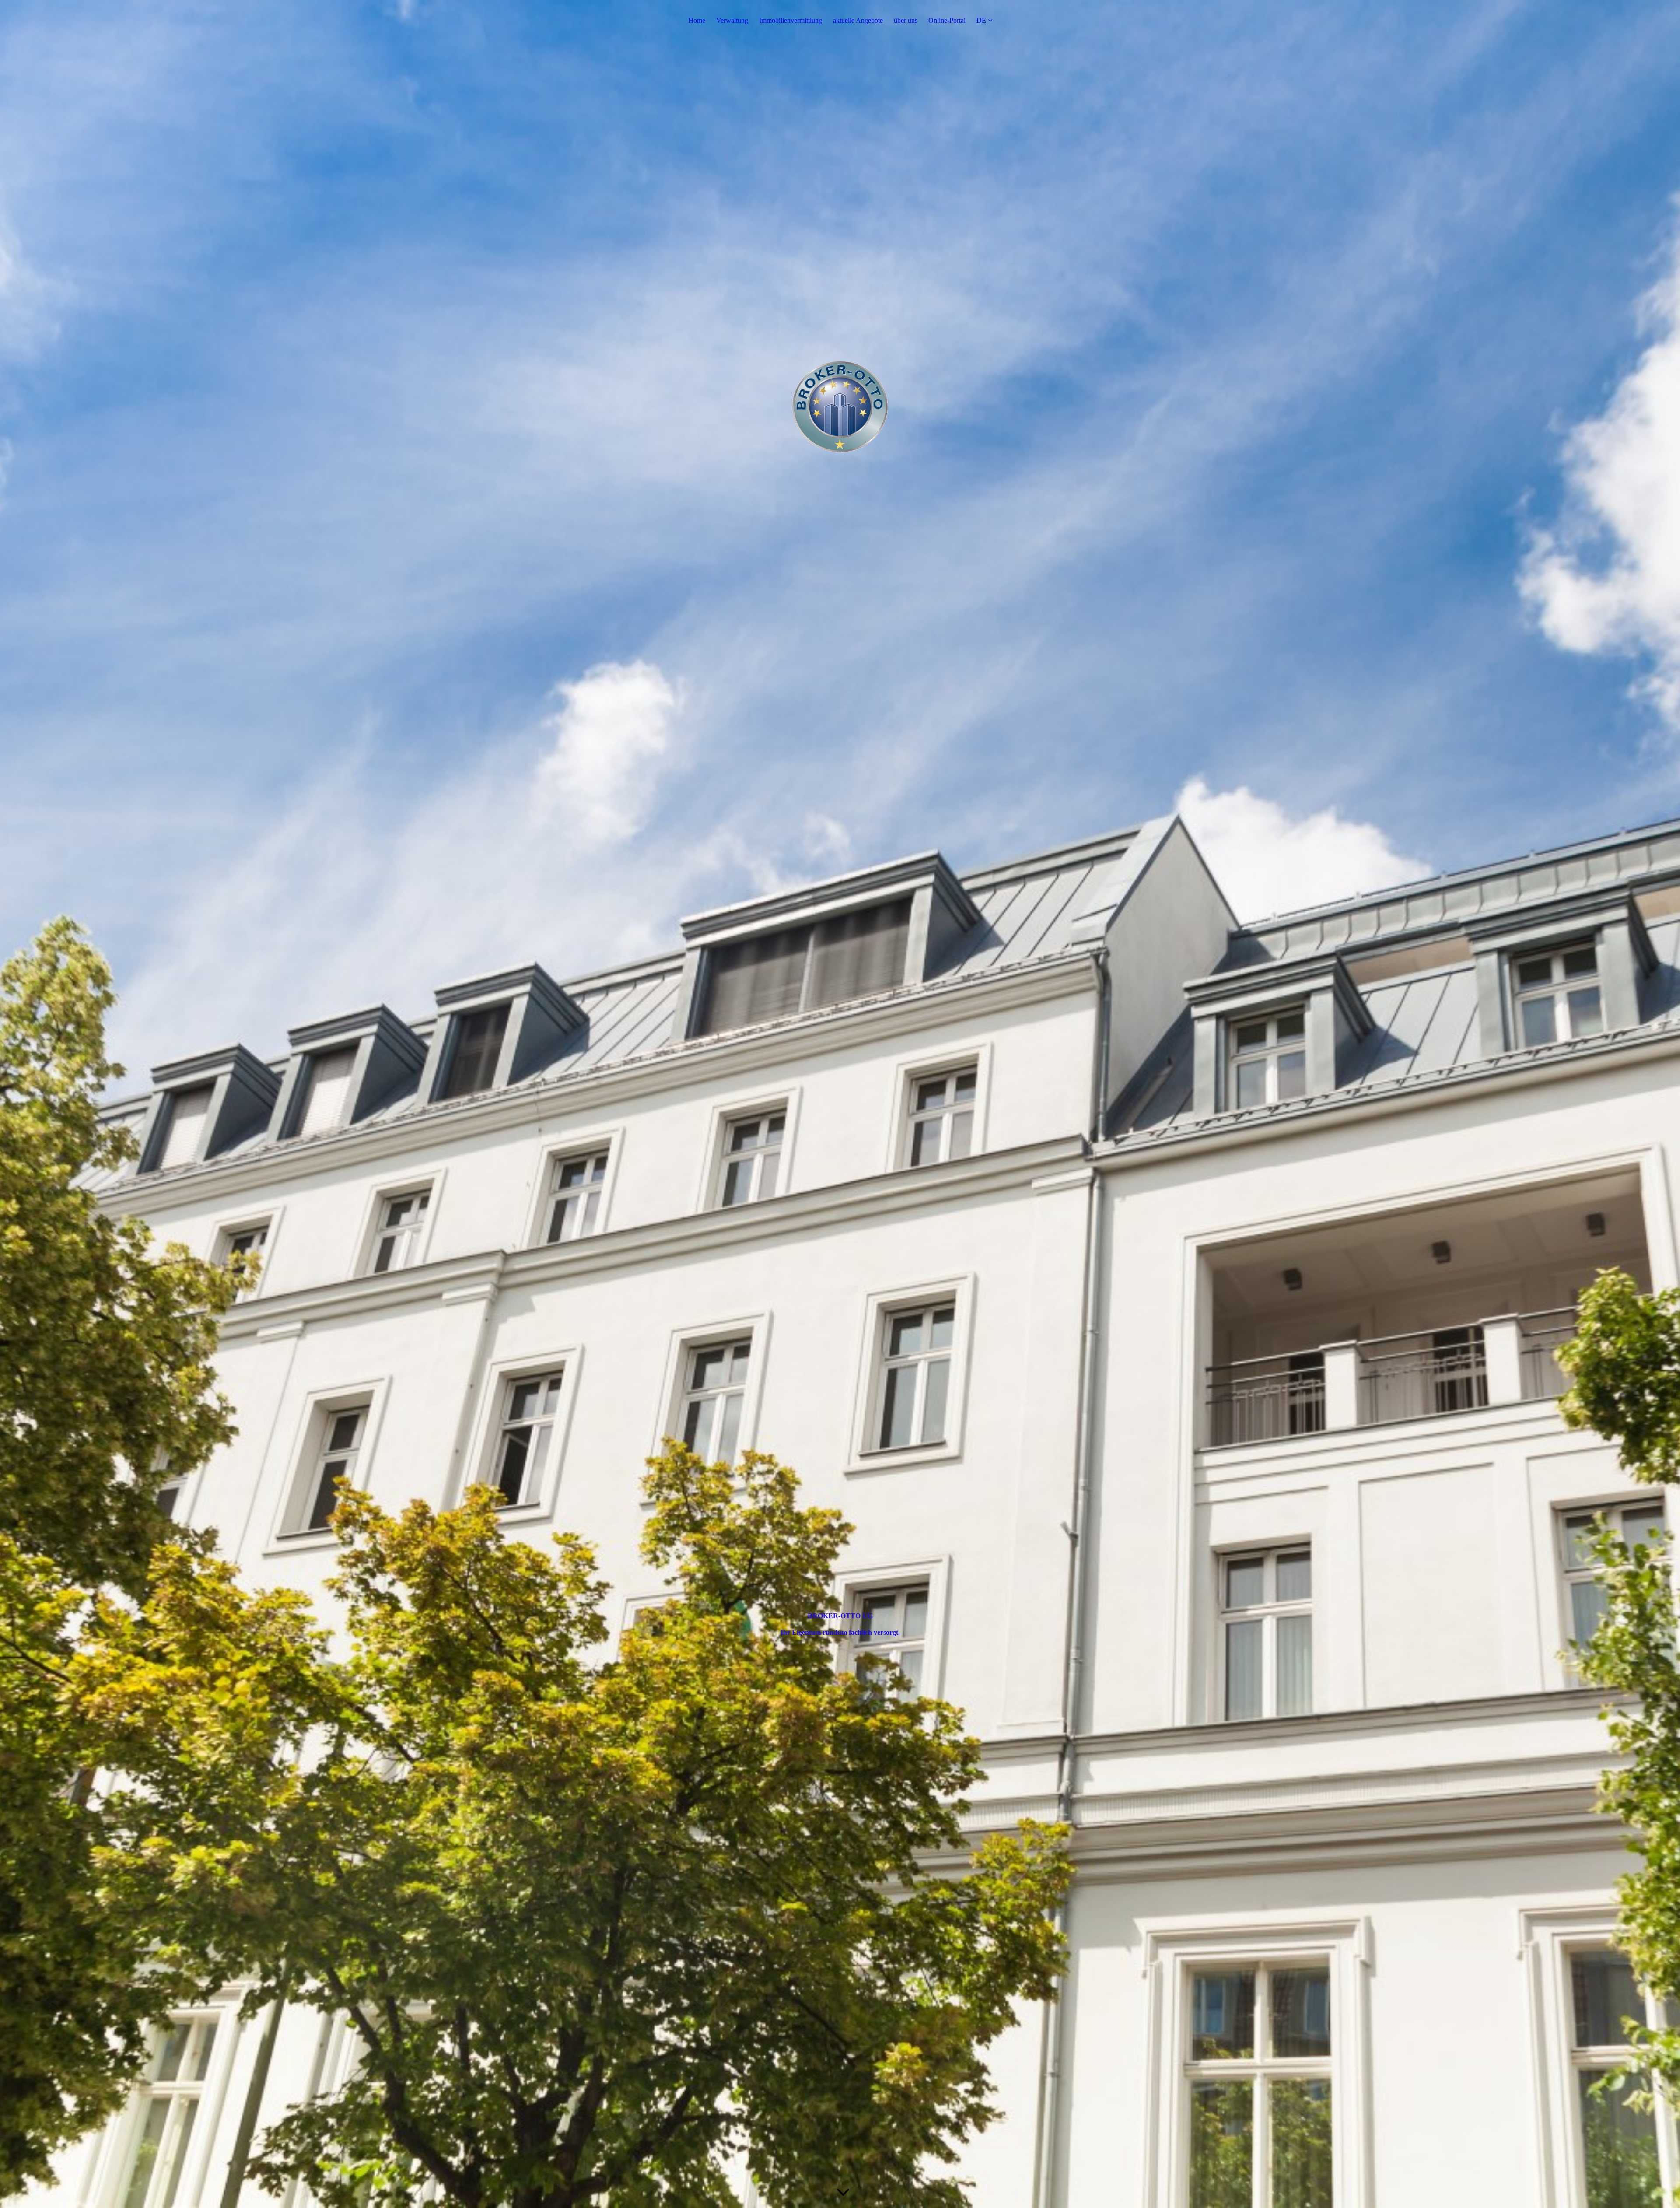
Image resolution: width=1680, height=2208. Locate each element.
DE (981, 20)
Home (697, 20)
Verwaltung (732, 20)
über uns (906, 20)
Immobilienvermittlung (791, 20)
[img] (840, 1104)
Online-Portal (947, 20)
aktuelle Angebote (858, 20)
